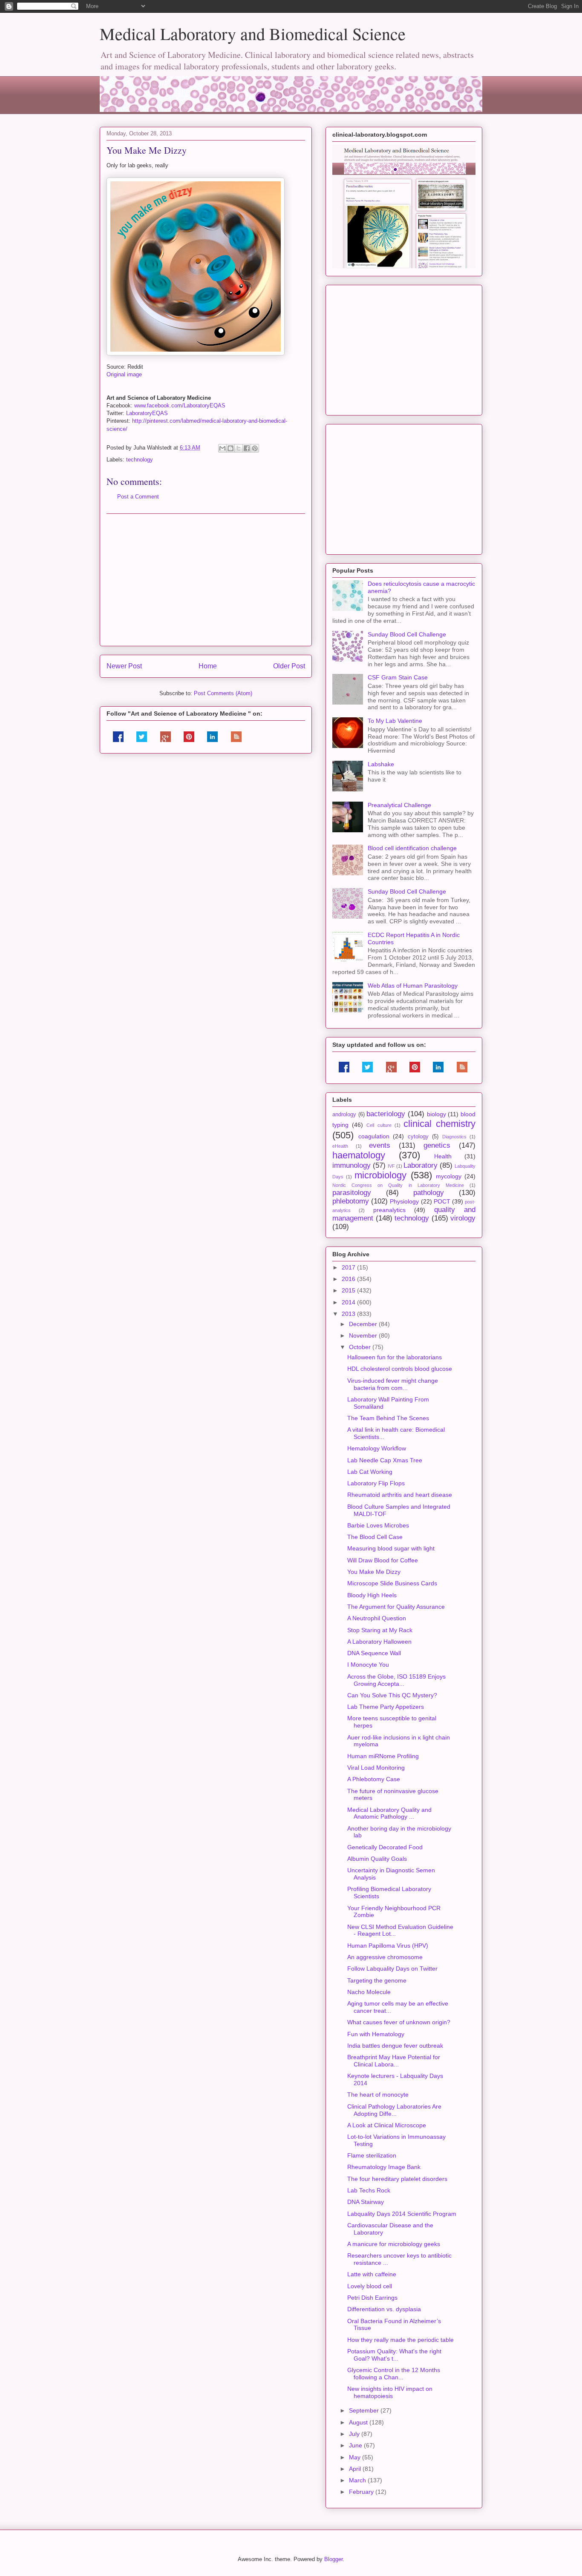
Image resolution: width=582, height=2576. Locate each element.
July (355, 2434)
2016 (349, 1279)
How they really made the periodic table (400, 2340)
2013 (349, 1314)
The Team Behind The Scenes (388, 1418)
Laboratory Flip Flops (376, 1483)
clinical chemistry (439, 1124)
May (356, 2457)
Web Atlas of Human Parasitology (413, 986)
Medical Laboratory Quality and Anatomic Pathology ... (389, 1813)
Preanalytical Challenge (399, 805)
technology (140, 460)
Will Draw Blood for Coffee (383, 1560)
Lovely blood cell (370, 2286)
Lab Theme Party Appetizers (386, 1707)
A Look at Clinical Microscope (387, 2125)
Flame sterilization (372, 2155)
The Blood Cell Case (375, 1537)
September (365, 2410)
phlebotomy (351, 1201)
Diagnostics (454, 1137)
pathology (429, 1193)
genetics (437, 1145)
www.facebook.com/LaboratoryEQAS (180, 405)
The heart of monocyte (378, 2095)
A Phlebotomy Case (374, 1779)
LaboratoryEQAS (147, 413)
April (356, 2469)
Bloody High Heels (372, 1595)
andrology (344, 1115)
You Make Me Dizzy (374, 1572)
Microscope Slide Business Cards (392, 1583)
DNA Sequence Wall (374, 1653)
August (359, 2422)
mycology (449, 1176)
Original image (124, 374)
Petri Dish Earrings (372, 2298)
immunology (352, 1165)
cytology (418, 1137)
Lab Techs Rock (369, 2190)
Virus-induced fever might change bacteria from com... (393, 1384)
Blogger (333, 2559)
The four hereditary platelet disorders (397, 2179)
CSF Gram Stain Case (398, 677)
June (356, 2445)
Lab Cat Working (370, 1472)
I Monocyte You (368, 1665)
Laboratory (421, 1165)
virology (463, 1218)
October (361, 1347)
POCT (442, 1201)
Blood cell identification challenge (412, 848)
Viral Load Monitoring (376, 1768)
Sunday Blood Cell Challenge (407, 634)
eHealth (340, 1146)
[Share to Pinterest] (255, 448)
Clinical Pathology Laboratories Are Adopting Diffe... (394, 2110)
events (380, 1145)
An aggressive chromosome (385, 1957)
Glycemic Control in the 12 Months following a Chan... (394, 2374)
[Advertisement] (206, 580)
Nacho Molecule (369, 1992)
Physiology (404, 1201)
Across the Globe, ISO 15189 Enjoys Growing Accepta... (396, 1680)
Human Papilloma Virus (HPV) (388, 1946)
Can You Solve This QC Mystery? (392, 1695)
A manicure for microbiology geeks (394, 2244)
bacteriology (386, 1114)
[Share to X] (239, 448)
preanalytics (389, 1210)
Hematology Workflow (377, 1448)
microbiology (380, 1175)
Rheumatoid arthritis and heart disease (400, 1495)
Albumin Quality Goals (377, 1859)
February (362, 2492)
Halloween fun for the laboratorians (395, 1357)
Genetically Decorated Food (385, 1847)
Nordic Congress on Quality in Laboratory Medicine (398, 1185)
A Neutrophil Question (377, 1618)
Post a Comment (138, 497)
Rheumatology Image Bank (384, 2167)
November (364, 1335)
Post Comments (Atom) (223, 693)
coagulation (374, 1136)
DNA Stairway (366, 2202)
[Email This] (222, 448)
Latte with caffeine (372, 2274)
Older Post (289, 666)
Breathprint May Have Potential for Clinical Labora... (394, 2061)
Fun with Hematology (376, 2034)
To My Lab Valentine (395, 721)
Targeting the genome (377, 1980)
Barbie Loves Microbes (378, 1525)
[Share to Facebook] (247, 448)
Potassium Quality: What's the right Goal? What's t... (394, 2355)
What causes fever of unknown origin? (399, 2022)
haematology (359, 1155)
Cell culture (379, 1125)
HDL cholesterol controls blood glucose (400, 1369)
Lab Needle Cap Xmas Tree (385, 1460)
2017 (349, 1267)
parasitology (352, 1193)
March (358, 2480)
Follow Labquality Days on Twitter (392, 1969)
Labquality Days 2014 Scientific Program (402, 2214)
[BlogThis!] (230, 448)
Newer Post (124, 666)
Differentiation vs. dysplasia (384, 2309)
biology (436, 1114)
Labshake (381, 764)
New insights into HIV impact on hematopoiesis (390, 2392)
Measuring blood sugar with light (391, 1548)
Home (208, 666)
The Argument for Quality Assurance (396, 1607)
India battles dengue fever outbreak (395, 2046)
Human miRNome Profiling (383, 1756)
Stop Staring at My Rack (380, 1630)
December (364, 1324)
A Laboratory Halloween (379, 1642)
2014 (349, 1302)
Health (443, 1156)
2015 (349, 1290)
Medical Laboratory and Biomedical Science (253, 33)
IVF (391, 1166)
